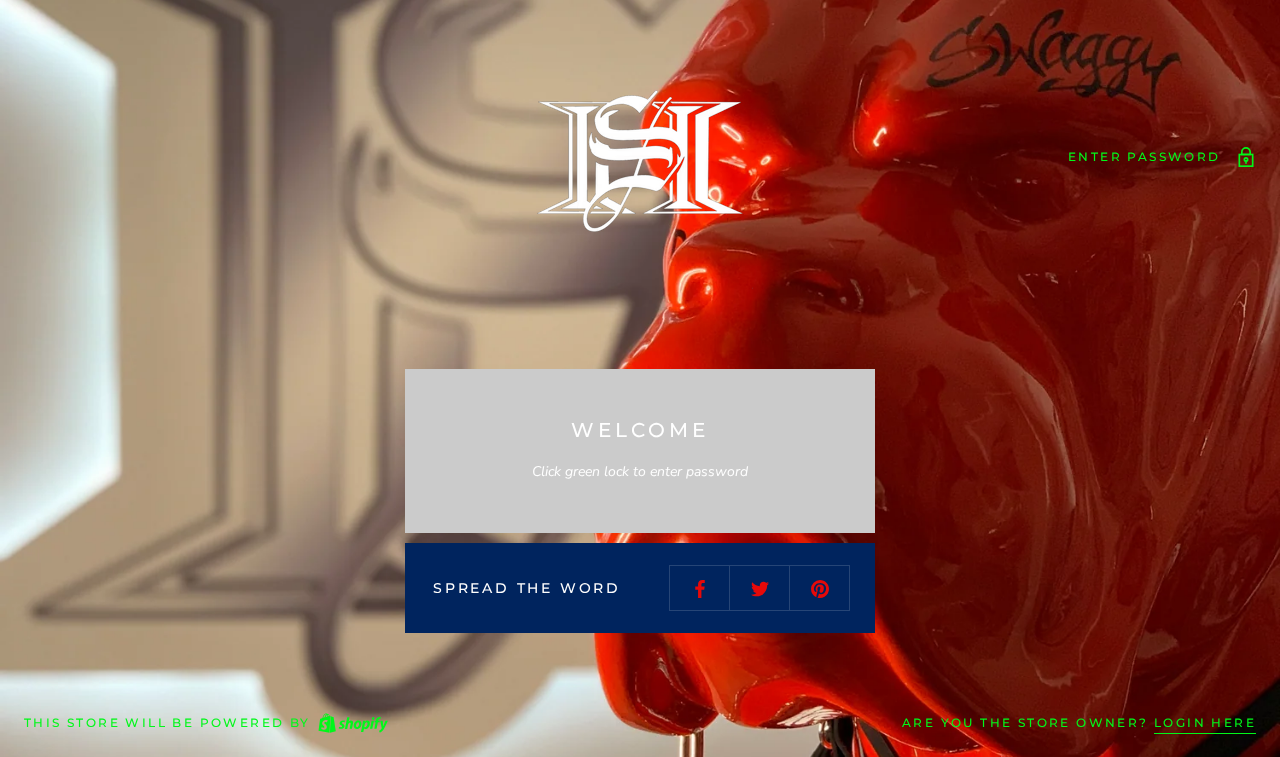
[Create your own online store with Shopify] (352, 723)
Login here (1205, 722)
